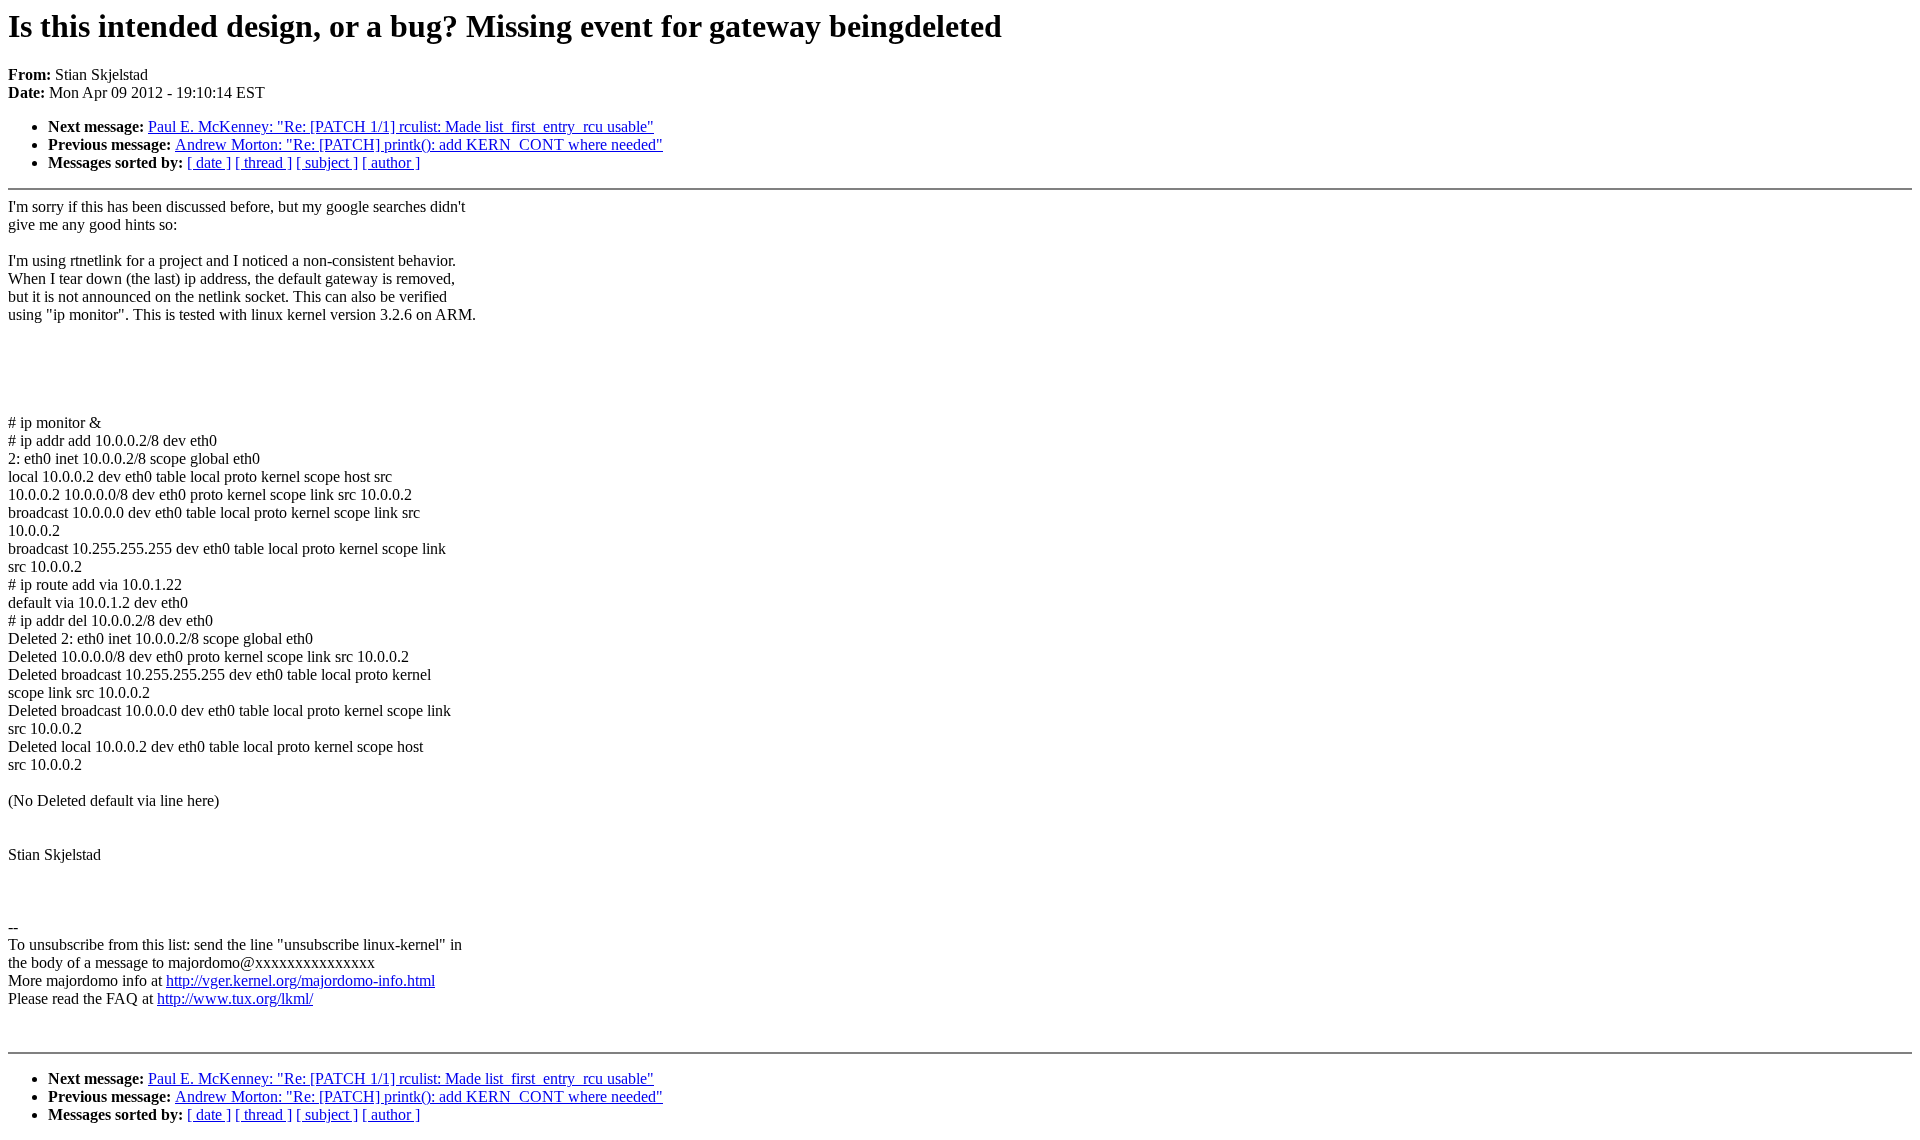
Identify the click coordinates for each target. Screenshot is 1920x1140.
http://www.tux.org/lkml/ (235, 998)
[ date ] (209, 162)
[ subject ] (327, 162)
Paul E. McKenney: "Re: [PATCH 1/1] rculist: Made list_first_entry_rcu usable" (401, 126)
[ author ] (391, 162)
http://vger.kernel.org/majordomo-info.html (300, 980)
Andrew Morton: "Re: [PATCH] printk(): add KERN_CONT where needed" (419, 144)
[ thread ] (263, 162)
